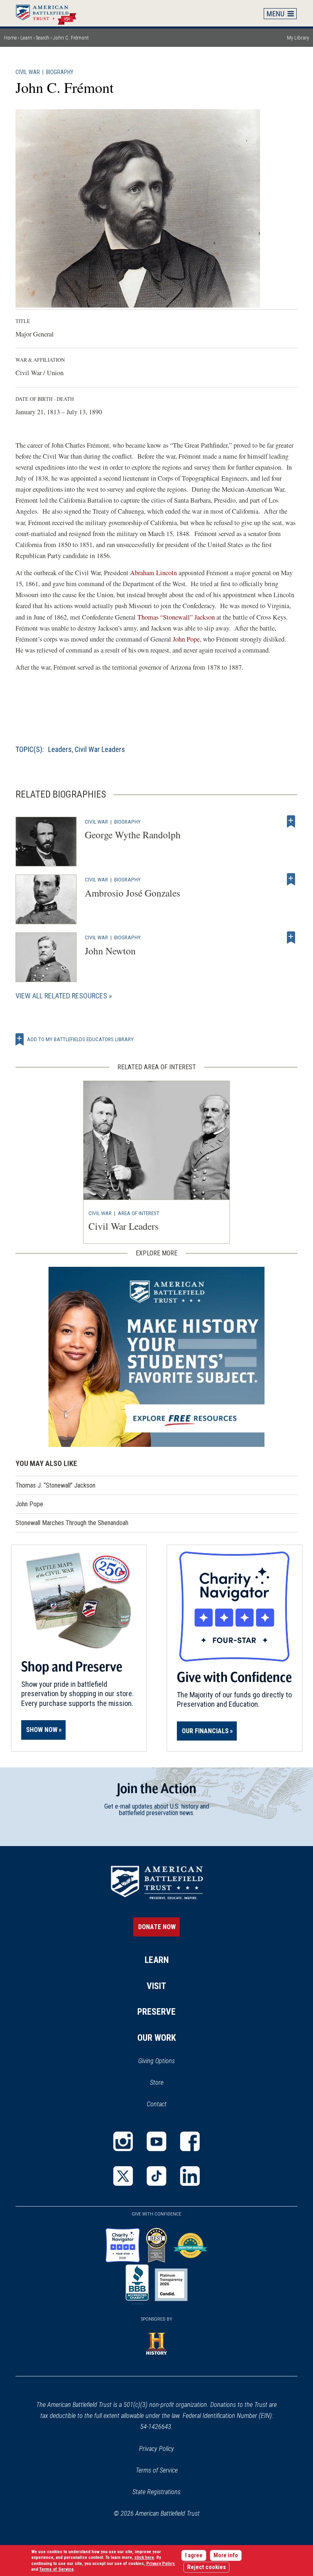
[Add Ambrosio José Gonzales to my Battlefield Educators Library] (291, 879)
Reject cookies (206, 2567)
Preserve (156, 2012)
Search (43, 38)
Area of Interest (139, 1213)
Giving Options (156, 2061)
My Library (298, 38)
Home (50, 13)
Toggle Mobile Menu (280, 13)
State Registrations (156, 2492)
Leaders (60, 749)
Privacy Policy (156, 2449)
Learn (26, 38)
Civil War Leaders (100, 749)
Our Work (157, 2038)
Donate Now (157, 1927)
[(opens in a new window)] (123, 2141)
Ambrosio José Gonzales (132, 893)
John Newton (110, 951)
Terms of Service (157, 2470)
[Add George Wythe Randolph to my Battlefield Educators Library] (291, 822)
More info (226, 2555)
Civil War (28, 72)
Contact (157, 2104)
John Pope (186, 639)
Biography (60, 72)
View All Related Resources (61, 996)
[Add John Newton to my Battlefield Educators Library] (291, 937)
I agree (194, 2555)
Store (167, 2083)
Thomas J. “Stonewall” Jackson (55, 1485)
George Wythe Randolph (133, 835)
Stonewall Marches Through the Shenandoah (72, 1523)
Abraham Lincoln (153, 573)
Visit (156, 1986)
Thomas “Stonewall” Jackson (176, 617)
